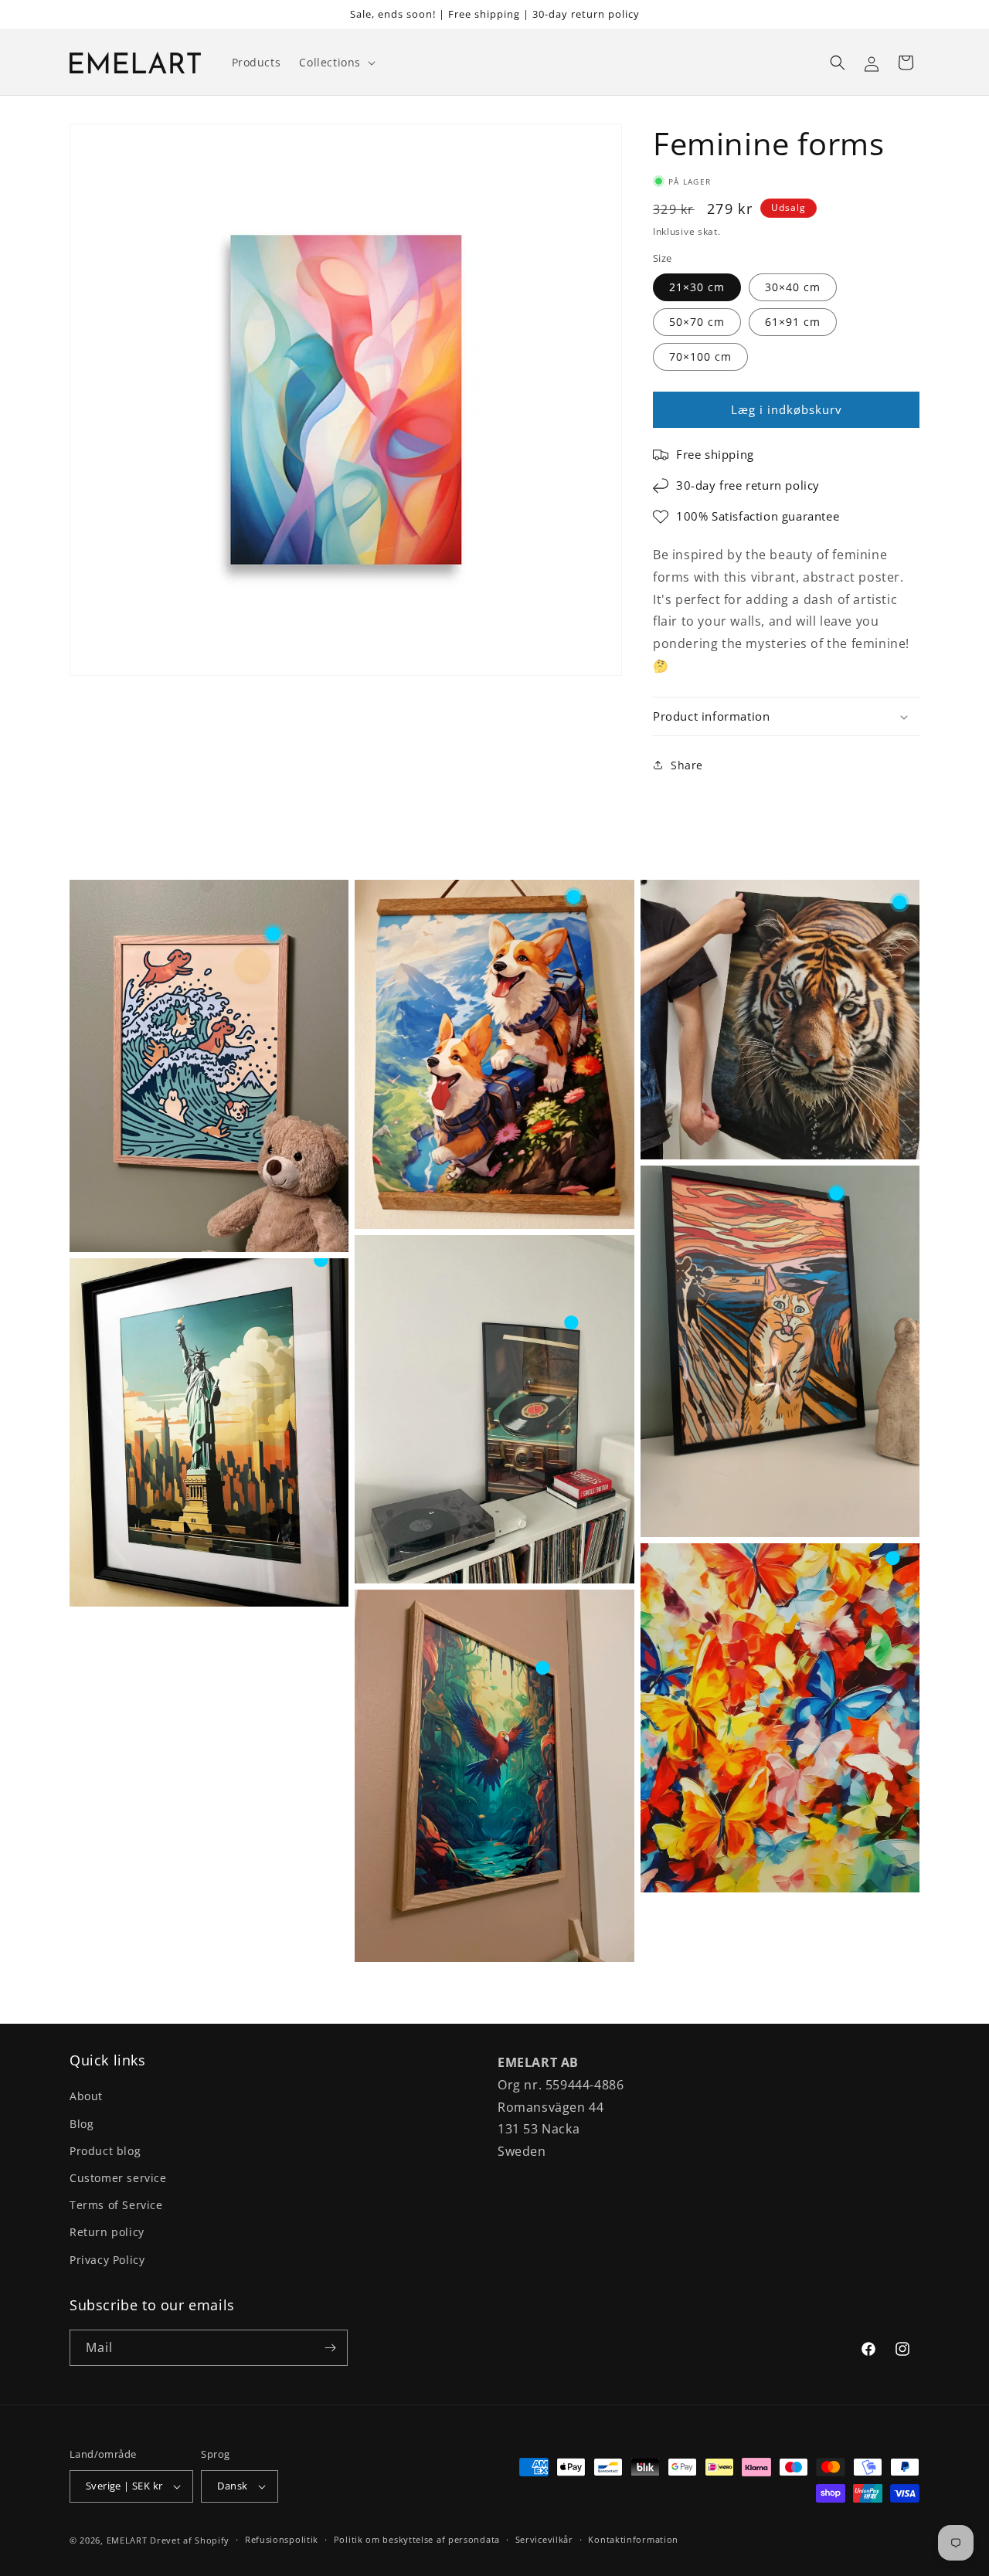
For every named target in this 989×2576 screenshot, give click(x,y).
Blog (82, 2124)
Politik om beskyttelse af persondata (417, 2539)
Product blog (105, 2151)
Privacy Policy (107, 2260)
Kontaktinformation (633, 2539)
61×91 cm (793, 322)
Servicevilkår (544, 2539)
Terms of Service (116, 2205)
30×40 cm (793, 287)
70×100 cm (700, 356)
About (86, 2096)
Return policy (107, 2232)
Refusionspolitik (282, 2539)
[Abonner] (330, 2348)
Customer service (118, 2178)
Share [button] (687, 765)
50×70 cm (697, 322)
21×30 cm (697, 287)
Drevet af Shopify (190, 2540)
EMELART (127, 2540)
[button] (336, 63)
